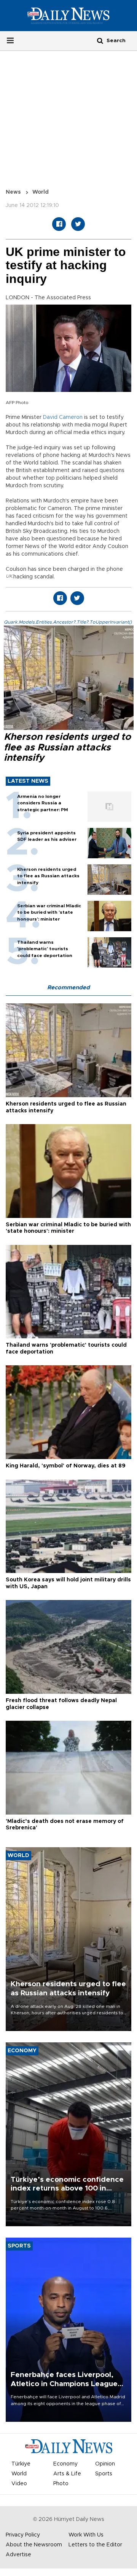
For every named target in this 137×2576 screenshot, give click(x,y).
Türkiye (21, 2464)
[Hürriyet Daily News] (68, 16)
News (13, 192)
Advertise (18, 2555)
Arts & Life (67, 2474)
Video (19, 2484)
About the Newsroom (34, 2545)
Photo (61, 2484)
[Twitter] (78, 224)
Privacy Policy (23, 2535)
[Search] (100, 40)
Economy (65, 2464)
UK (9, 576)
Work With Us (86, 2535)
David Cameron (63, 417)
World (41, 192)
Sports (104, 2474)
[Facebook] (59, 224)
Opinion (105, 2464)
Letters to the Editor (95, 2545)
